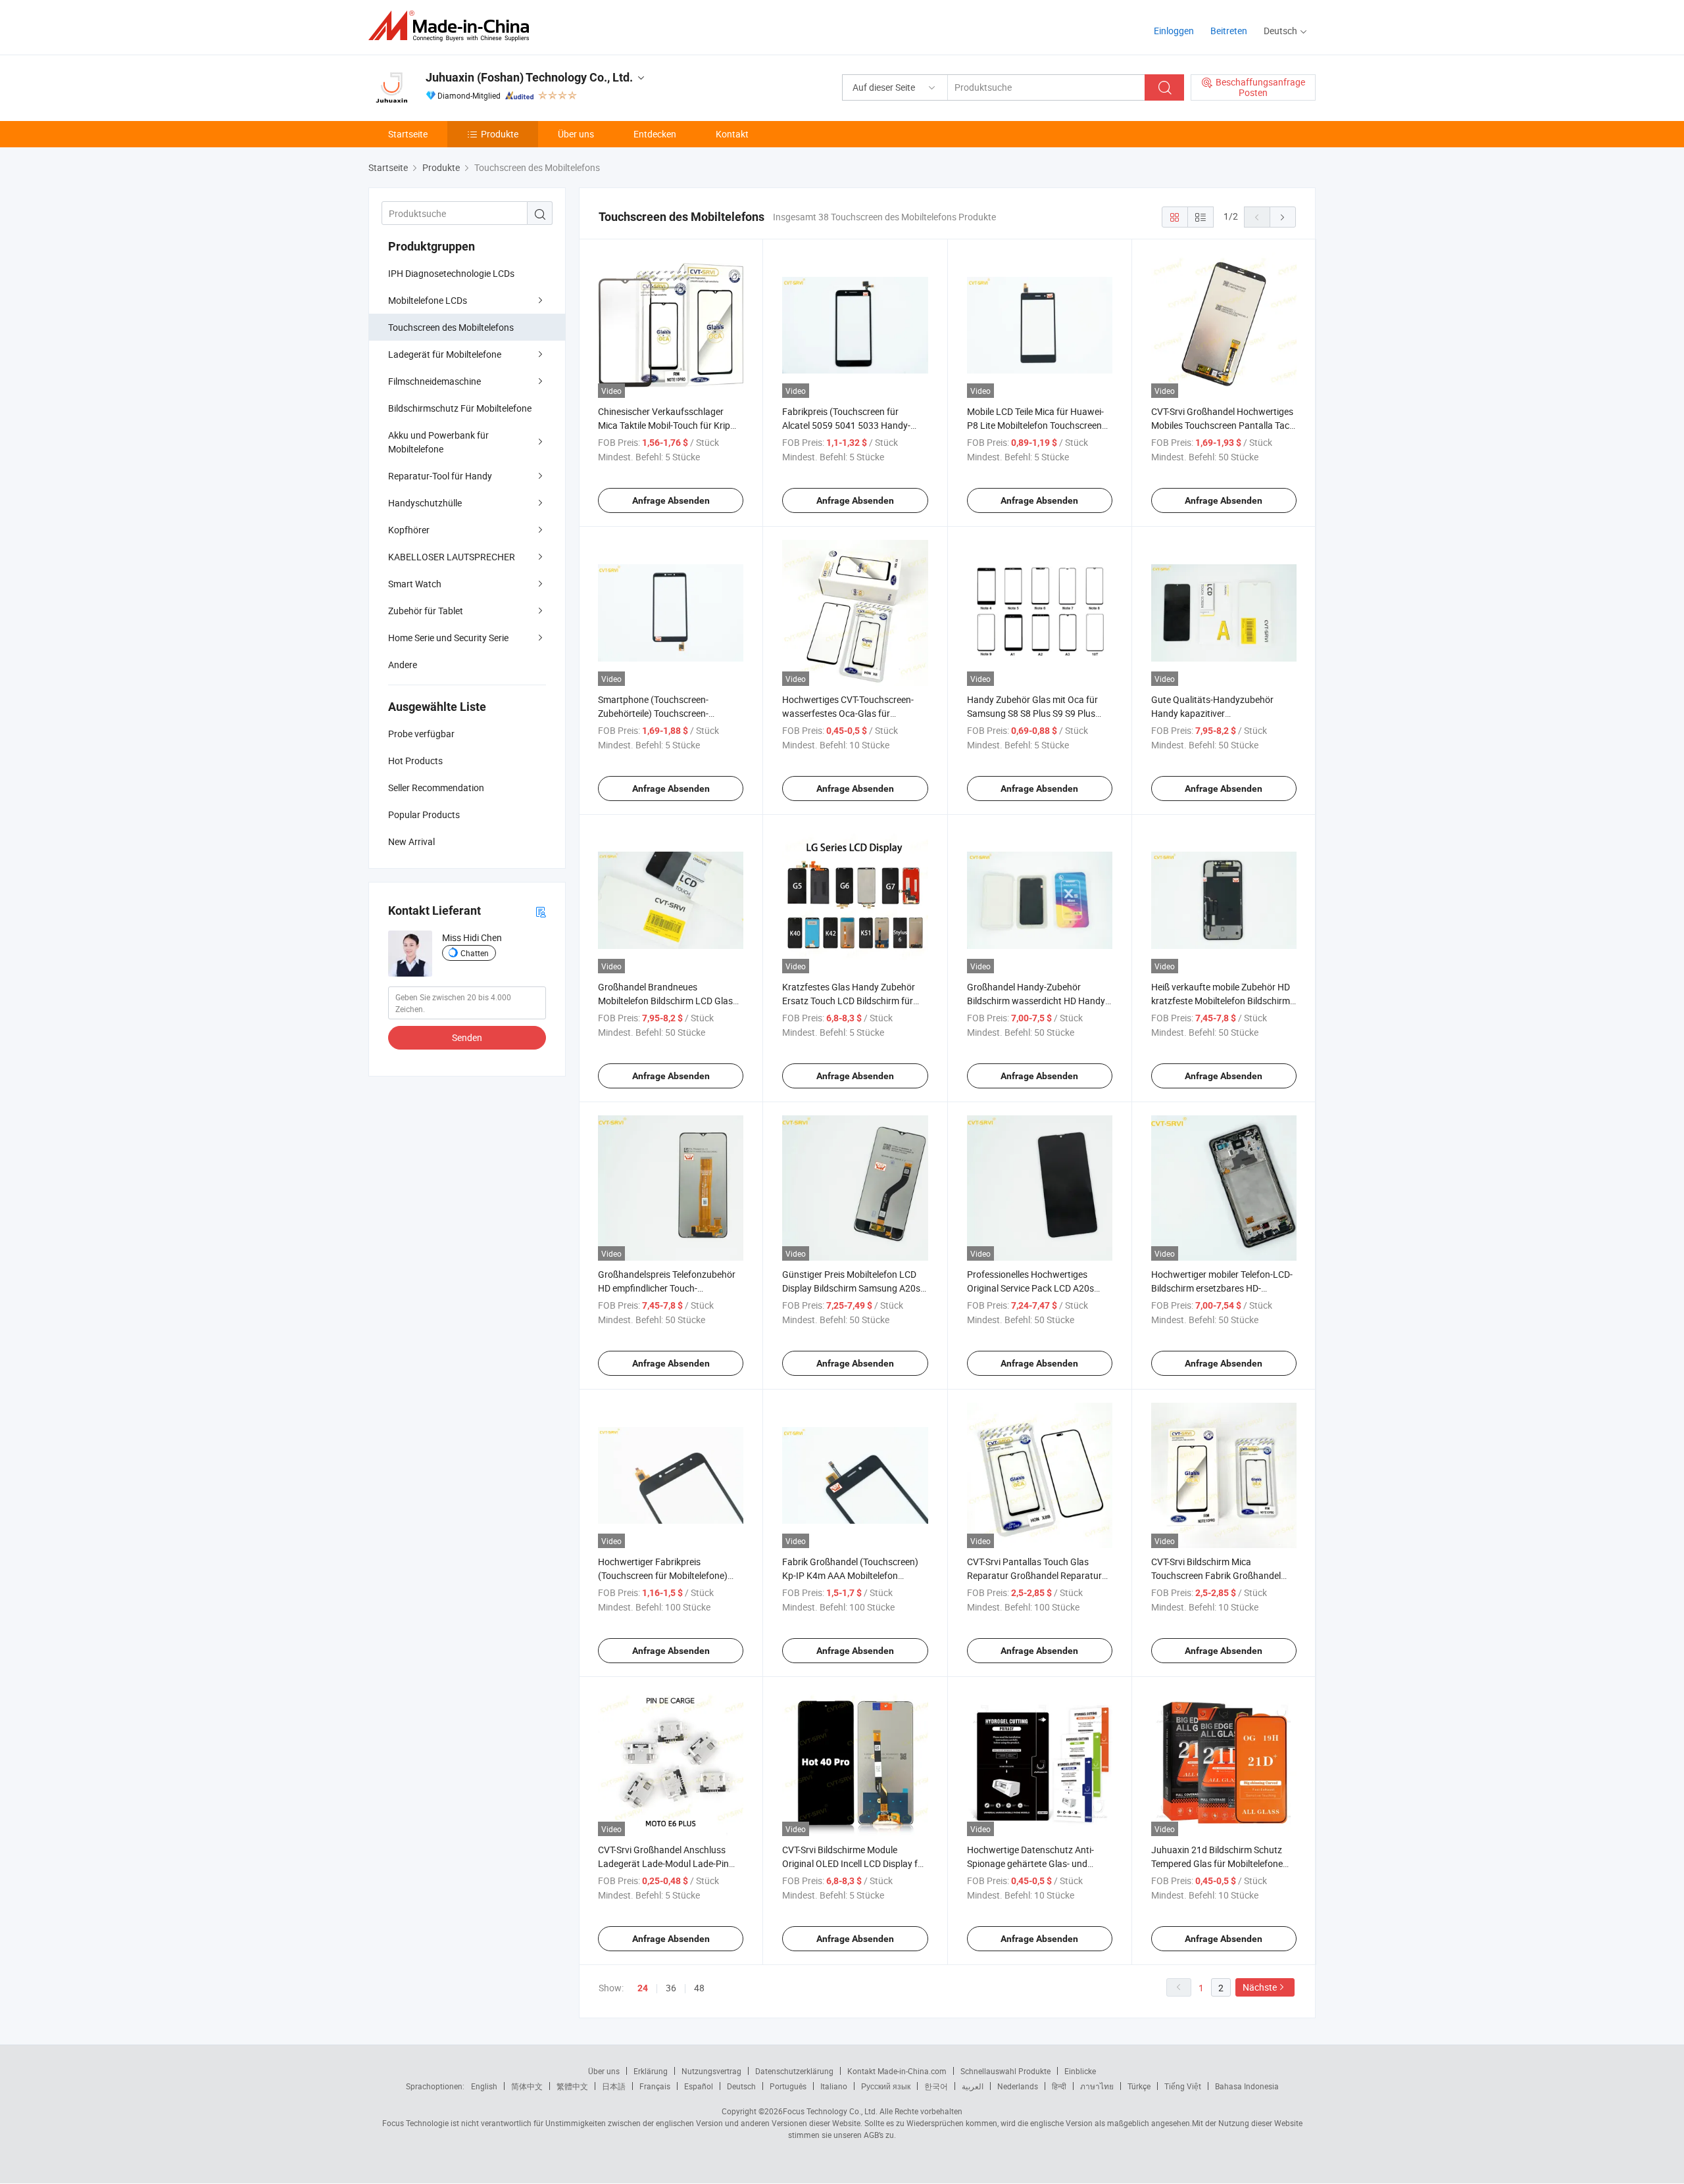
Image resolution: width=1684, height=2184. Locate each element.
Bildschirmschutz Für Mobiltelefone (460, 408)
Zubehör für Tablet (426, 611)
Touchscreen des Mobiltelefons (451, 327)
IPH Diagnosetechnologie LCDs (451, 273)
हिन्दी (1059, 2086)
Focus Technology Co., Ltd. (830, 2111)
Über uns (576, 134)
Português (788, 2086)
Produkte (500, 134)
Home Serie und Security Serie (448, 638)
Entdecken (655, 134)
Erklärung (651, 2071)
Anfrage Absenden (671, 500)
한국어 (936, 2086)
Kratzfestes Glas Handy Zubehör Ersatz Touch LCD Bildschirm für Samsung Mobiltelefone (849, 1001)
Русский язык (886, 2086)
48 (699, 1988)
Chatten (475, 953)
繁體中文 (572, 2086)
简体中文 (527, 2086)
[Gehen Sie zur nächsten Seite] (1283, 217)
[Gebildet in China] (453, 26)
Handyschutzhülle (425, 503)
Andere (403, 665)
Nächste (1260, 1987)
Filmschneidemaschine (434, 381)
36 (671, 1988)
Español (699, 2086)
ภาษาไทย (1097, 2086)
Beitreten (1229, 31)
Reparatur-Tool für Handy (440, 476)
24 (643, 1988)
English (484, 2086)
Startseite (408, 134)
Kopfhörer (409, 530)
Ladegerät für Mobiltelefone (445, 354)
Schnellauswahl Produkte (1005, 2071)
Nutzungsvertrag (711, 2071)
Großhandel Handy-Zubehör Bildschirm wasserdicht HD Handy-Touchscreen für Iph (1037, 1001)
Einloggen (1174, 31)
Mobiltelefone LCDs (428, 300)
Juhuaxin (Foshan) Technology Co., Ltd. (529, 77)
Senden (467, 1037)
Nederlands (1018, 2086)
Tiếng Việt (1183, 2086)
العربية (973, 2086)
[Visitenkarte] (541, 911)
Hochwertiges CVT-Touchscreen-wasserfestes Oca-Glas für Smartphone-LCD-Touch (848, 713)
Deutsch (741, 2086)
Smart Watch (415, 584)
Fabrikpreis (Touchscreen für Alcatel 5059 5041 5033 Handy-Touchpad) (846, 425)
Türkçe (1139, 2086)
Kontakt (732, 134)
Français (655, 2086)
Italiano (834, 2086)
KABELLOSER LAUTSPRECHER (452, 557)
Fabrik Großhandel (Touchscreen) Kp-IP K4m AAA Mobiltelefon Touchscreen (850, 1575)
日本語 (614, 2086)
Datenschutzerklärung (794, 2071)
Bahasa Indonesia (1247, 2086)
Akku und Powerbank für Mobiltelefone (438, 442)
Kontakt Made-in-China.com (897, 2071)
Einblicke (1080, 2071)
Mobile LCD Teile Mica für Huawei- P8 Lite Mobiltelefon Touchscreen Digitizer (1035, 425)
